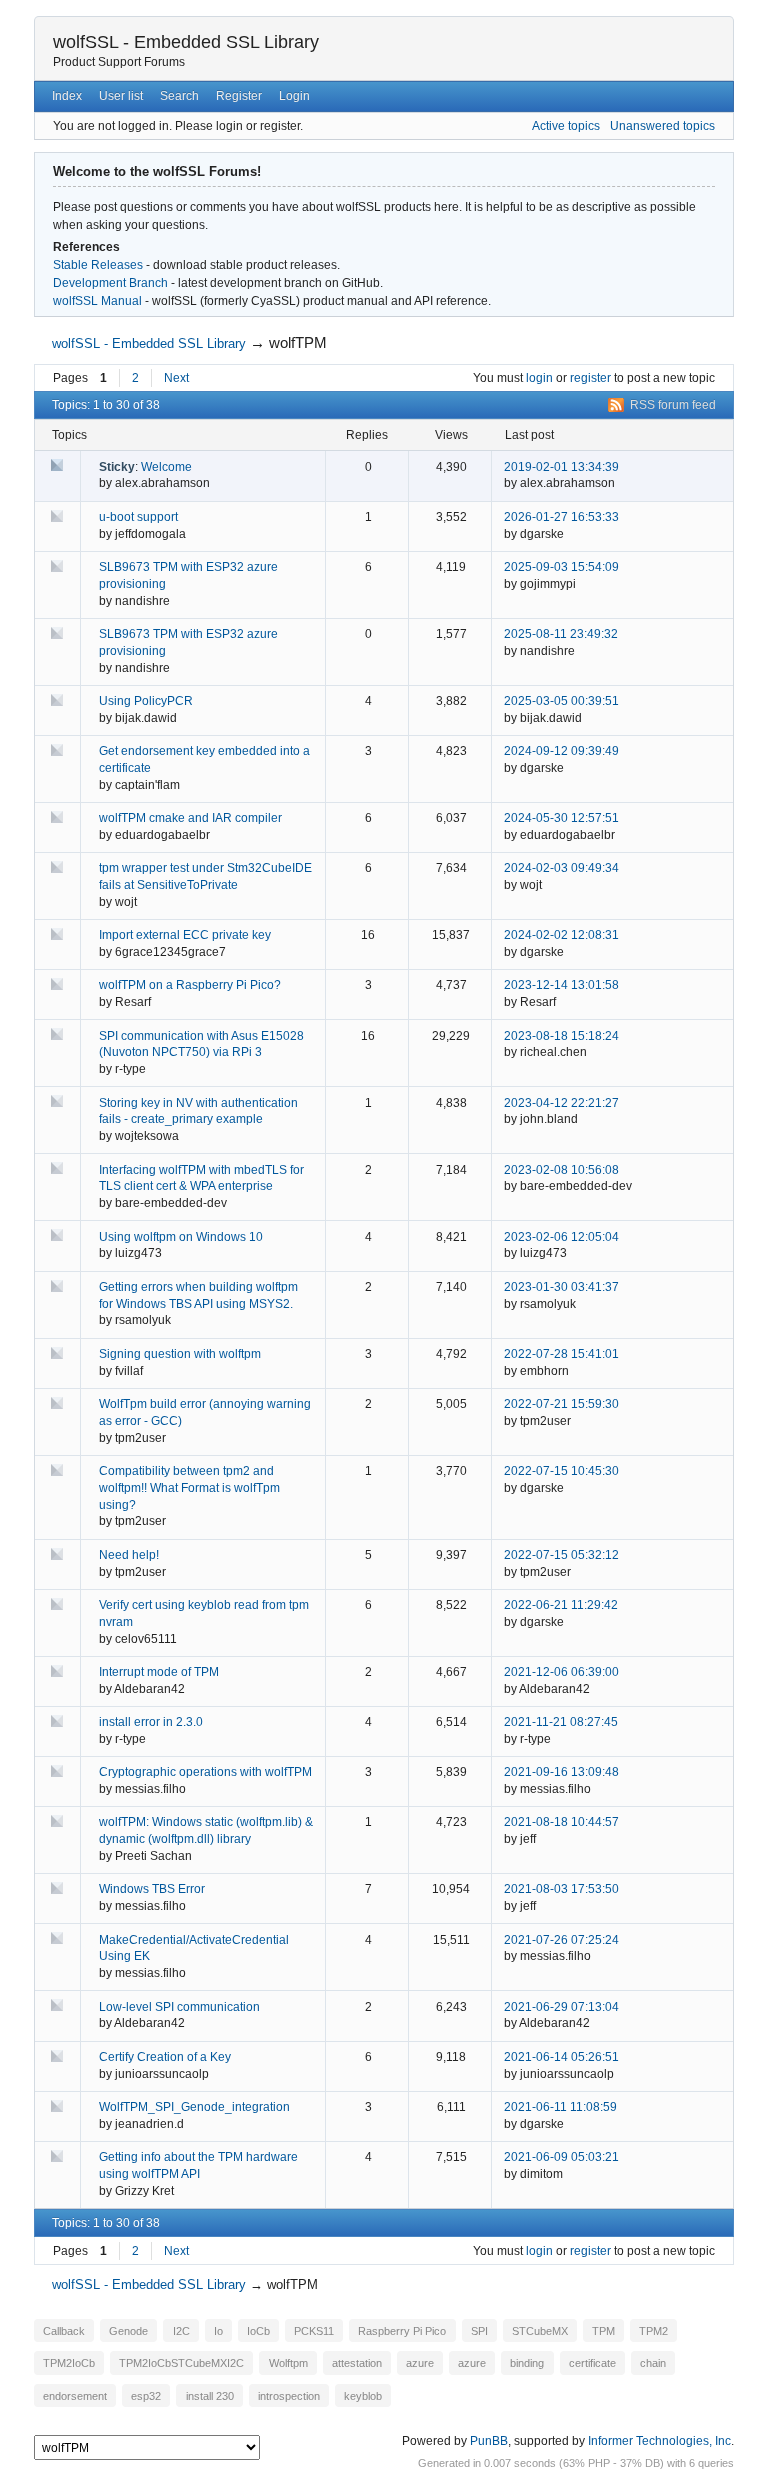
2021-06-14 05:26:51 (561, 2057)
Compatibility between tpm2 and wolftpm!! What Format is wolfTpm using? (189, 1488)
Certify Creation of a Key (165, 2057)
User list (121, 96)
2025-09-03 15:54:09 (561, 567)
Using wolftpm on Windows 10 (181, 1237)
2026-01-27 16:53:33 (561, 517)
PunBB (489, 2441)
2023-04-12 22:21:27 (561, 1103)
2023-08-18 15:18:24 (561, 1036)
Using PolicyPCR (146, 701)
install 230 (210, 2395)
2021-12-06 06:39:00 (561, 1672)
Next (176, 378)
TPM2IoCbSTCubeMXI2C (181, 2363)
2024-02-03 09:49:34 (561, 868)
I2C (181, 2331)
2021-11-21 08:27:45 (561, 1722)
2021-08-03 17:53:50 (561, 1889)
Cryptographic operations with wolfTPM (205, 1772)
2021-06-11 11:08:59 (560, 2107)
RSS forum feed (673, 405)
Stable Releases (98, 265)
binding (527, 2363)
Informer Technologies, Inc (659, 2441)
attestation (357, 2363)
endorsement (75, 2395)
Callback (64, 2331)
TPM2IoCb (69, 2363)
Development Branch (110, 283)
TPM (603, 2331)
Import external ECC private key (185, 935)
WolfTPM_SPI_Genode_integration (194, 2107)
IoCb (258, 2331)
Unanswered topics (662, 126)
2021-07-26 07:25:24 (561, 1940)
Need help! (129, 1555)
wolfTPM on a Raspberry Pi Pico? (190, 985)
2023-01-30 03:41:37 (561, 1287)
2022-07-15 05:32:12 (561, 1555)
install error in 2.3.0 (151, 1722)
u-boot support (138, 517)
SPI (479, 2331)
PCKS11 (314, 2331)
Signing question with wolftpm (180, 1354)
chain (653, 2363)
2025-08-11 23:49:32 (561, 634)
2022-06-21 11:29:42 (561, 1605)
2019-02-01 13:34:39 (561, 467)
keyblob (363, 2395)
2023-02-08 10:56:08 (561, 1170)
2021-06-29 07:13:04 (561, 2007)
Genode (128, 2331)
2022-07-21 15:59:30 (561, 1404)
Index (67, 96)
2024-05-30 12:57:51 (561, 818)
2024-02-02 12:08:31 (561, 935)
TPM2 (653, 2331)
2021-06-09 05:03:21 (561, 2157)
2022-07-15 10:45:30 (561, 1471)
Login (294, 96)
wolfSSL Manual (97, 301)
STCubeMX (540, 2331)
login (539, 378)
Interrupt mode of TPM (159, 1672)
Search (179, 96)
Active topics (566, 126)
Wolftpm (288, 2363)
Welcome (166, 467)
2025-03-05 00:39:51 (561, 701)
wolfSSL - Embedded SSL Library (186, 42)
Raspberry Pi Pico (402, 2331)
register (590, 378)
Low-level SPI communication (179, 2007)
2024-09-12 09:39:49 (561, 751)
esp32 (146, 2395)
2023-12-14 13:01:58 (561, 985)
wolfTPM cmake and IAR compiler (190, 818)
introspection (289, 2395)
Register (239, 96)
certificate (592, 2363)
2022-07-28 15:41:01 (561, 1354)
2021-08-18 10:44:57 (561, 1822)
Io (218, 2331)
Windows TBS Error (152, 1889)
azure (420, 2363)
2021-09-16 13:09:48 (561, 1772)
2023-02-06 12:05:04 (561, 1237)
